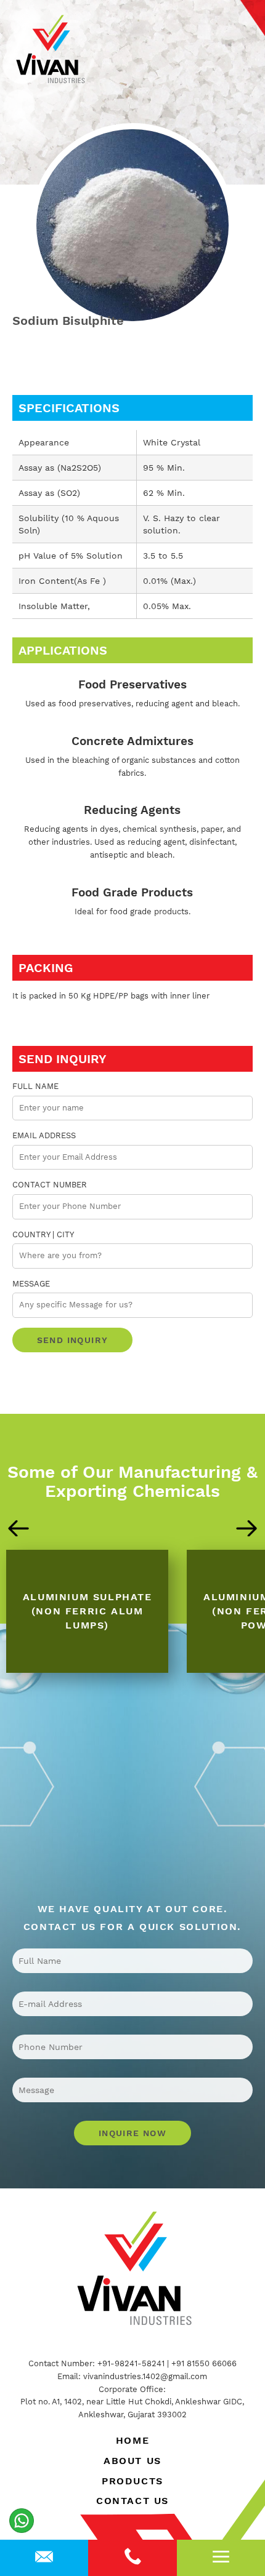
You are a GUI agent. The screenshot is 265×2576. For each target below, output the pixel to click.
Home (132, 2440)
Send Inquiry (73, 1340)
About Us (132, 2461)
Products (132, 2481)
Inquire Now (132, 2133)
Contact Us (132, 2501)
